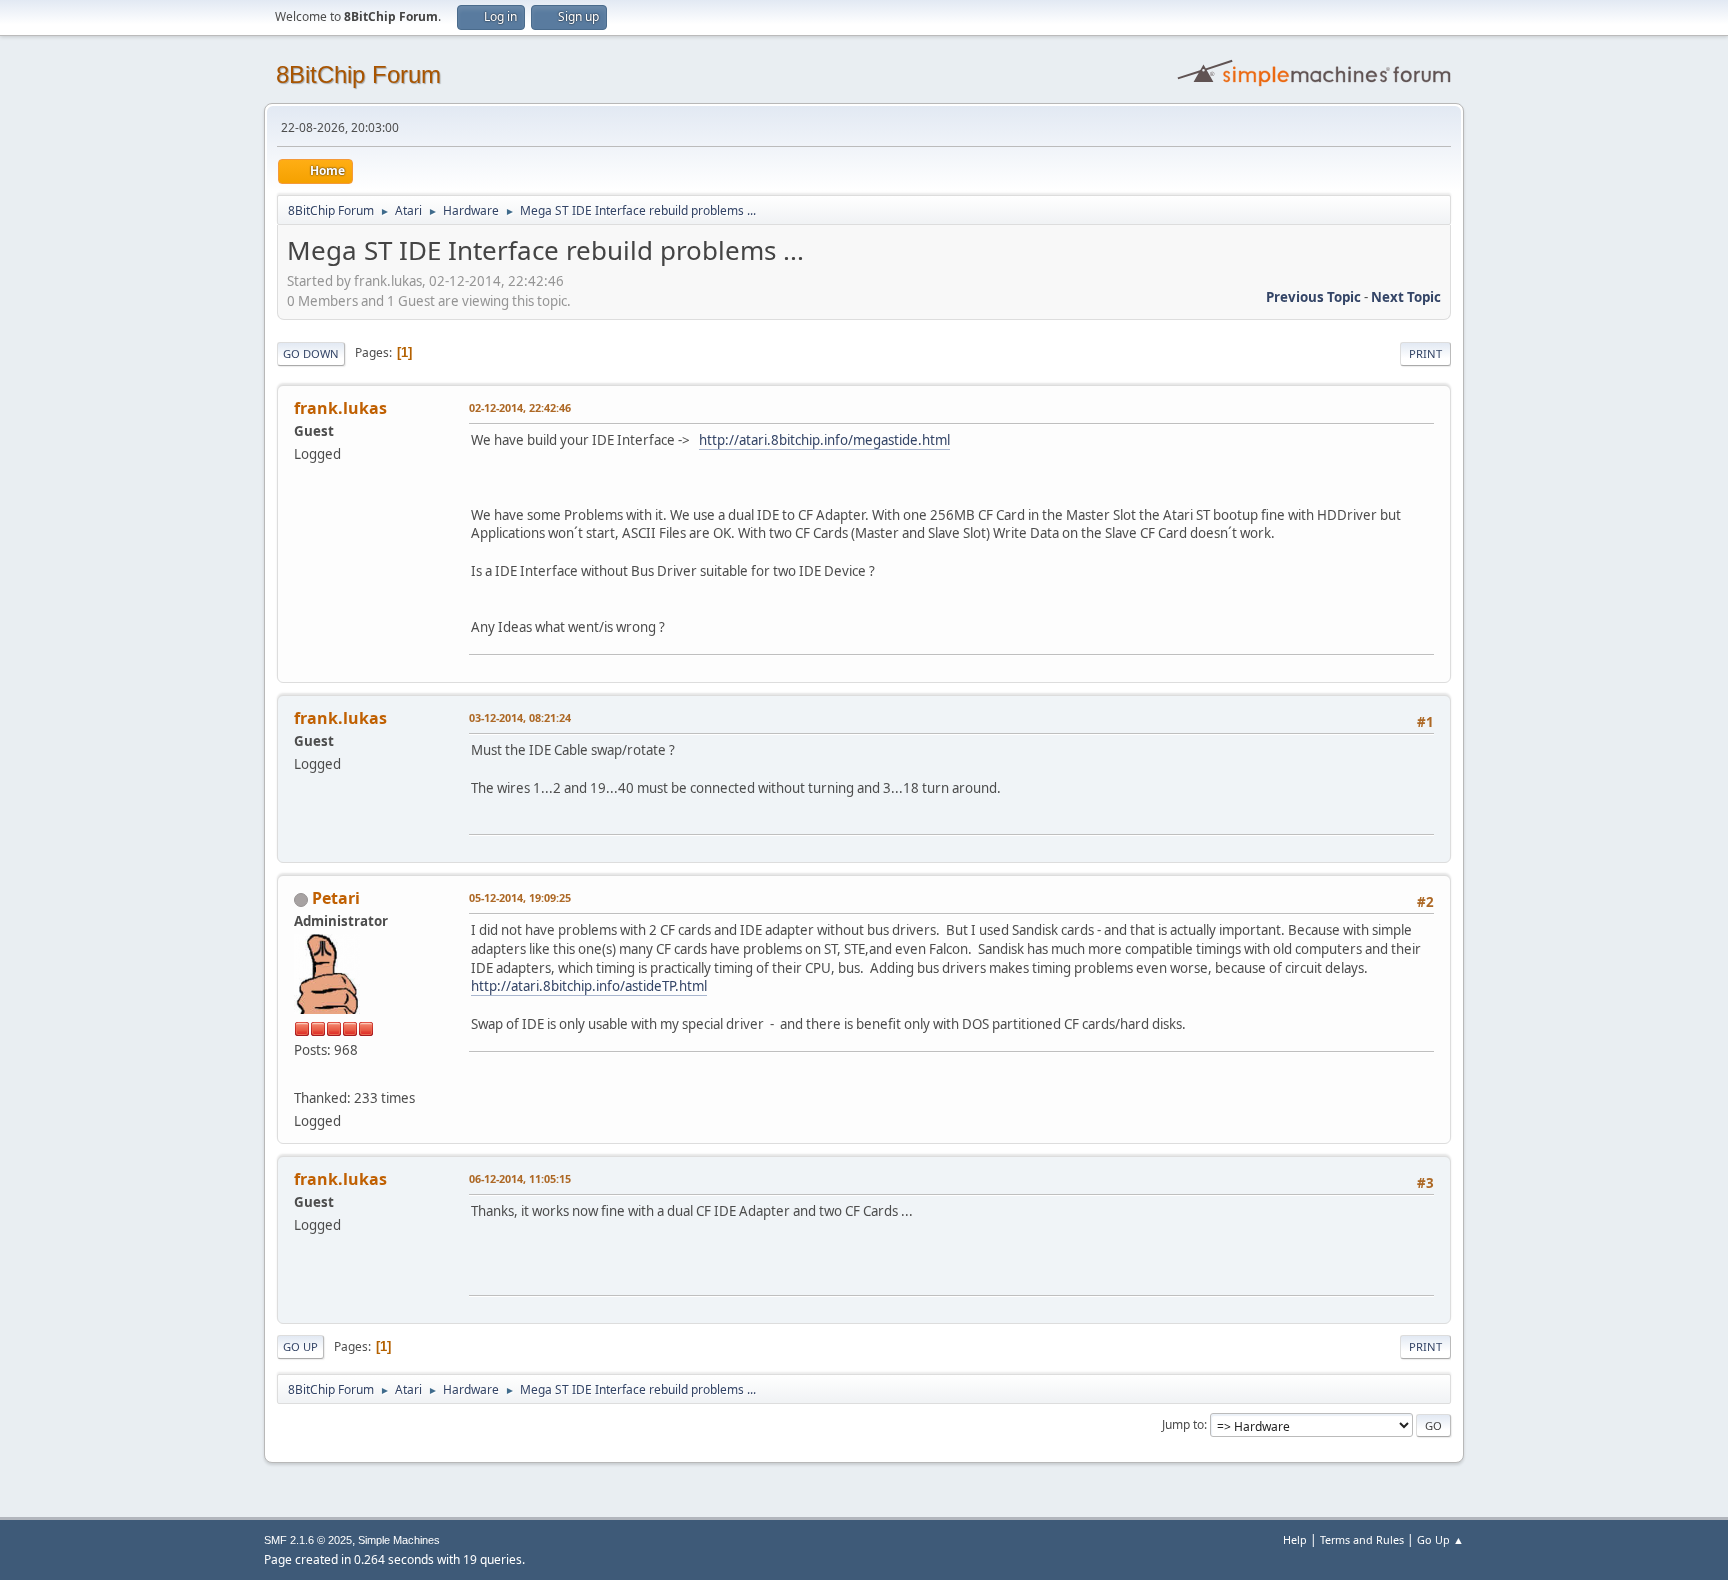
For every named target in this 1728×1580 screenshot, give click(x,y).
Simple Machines (399, 1540)
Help (1295, 1539)
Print (1425, 353)
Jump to (1183, 1424)
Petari (336, 898)
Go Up (300, 1346)
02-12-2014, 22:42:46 (520, 407)
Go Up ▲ (1440, 1539)
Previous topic (1313, 297)
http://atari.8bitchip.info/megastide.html (824, 440)
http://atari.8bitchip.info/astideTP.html (589, 986)
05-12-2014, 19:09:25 (520, 897)
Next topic (1406, 297)
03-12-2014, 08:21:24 (520, 717)
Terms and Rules (1362, 1539)
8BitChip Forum (358, 74)
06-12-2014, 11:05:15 (520, 1178)
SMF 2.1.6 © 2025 (308, 1540)
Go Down (311, 353)
